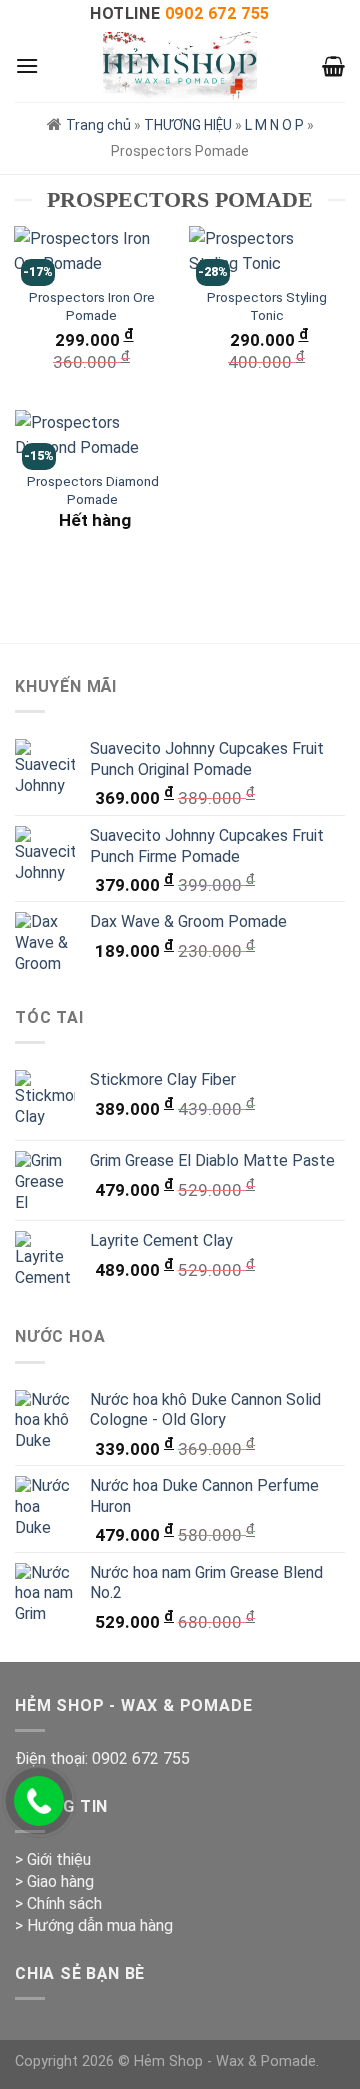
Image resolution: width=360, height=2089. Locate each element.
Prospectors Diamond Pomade (93, 490)
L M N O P (274, 125)
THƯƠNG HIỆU (188, 125)
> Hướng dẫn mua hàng (94, 1925)
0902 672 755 (141, 1758)
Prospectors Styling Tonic (267, 306)
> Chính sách (58, 1903)
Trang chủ (98, 125)
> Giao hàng (54, 1881)
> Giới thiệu (53, 1859)
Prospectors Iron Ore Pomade (92, 306)
